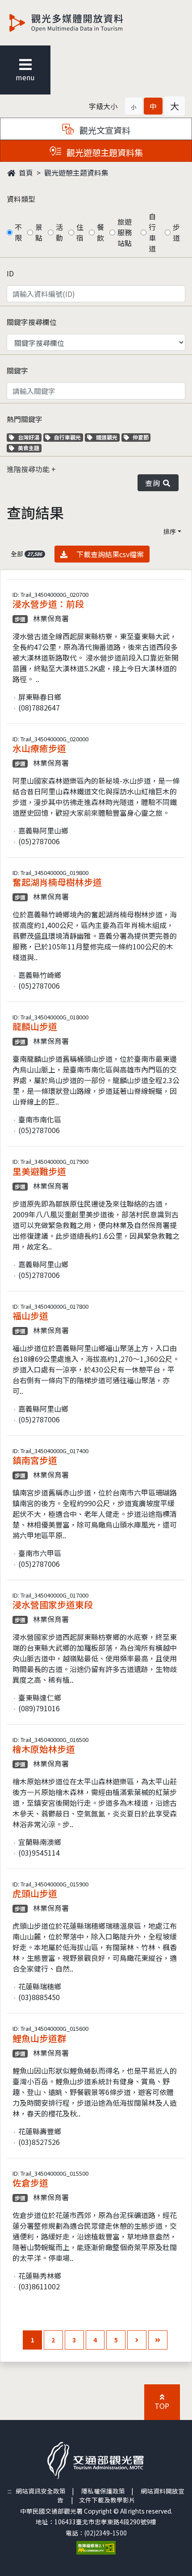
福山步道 (30, 1316)
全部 (26, 554)
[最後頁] (158, 2340)
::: (10, 2491)
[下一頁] (137, 2340)
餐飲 (100, 232)
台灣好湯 (29, 437)
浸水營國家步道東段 (53, 1604)
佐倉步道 (30, 2183)
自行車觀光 (67, 437)
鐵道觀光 (108, 437)
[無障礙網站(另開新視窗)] (96, 2547)
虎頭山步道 (35, 1893)
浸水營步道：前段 (48, 604)
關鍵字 (17, 370)
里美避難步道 (39, 1171)
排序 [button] (170, 531)
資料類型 (21, 199)
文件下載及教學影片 (107, 2500)
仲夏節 (142, 437)
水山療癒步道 (39, 748)
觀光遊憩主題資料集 (76, 173)
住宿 (80, 232)
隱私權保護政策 (103, 2491)
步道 (176, 232)
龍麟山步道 (35, 1026)
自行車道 (152, 232)
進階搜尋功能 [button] (29, 469)
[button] (134, 106)
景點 (39, 232)
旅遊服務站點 (125, 232)
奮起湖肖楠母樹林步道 (57, 882)
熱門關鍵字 (25, 419)
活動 (59, 232)
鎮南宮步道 (35, 1460)
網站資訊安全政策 (41, 2491)
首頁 (25, 173)
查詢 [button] (154, 483)
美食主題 (29, 448)
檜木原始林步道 (44, 1749)
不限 (18, 232)
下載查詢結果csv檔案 (109, 554)
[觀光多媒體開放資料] (81, 23)
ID (10, 273)
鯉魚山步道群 (39, 2038)
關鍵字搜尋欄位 (32, 322)
